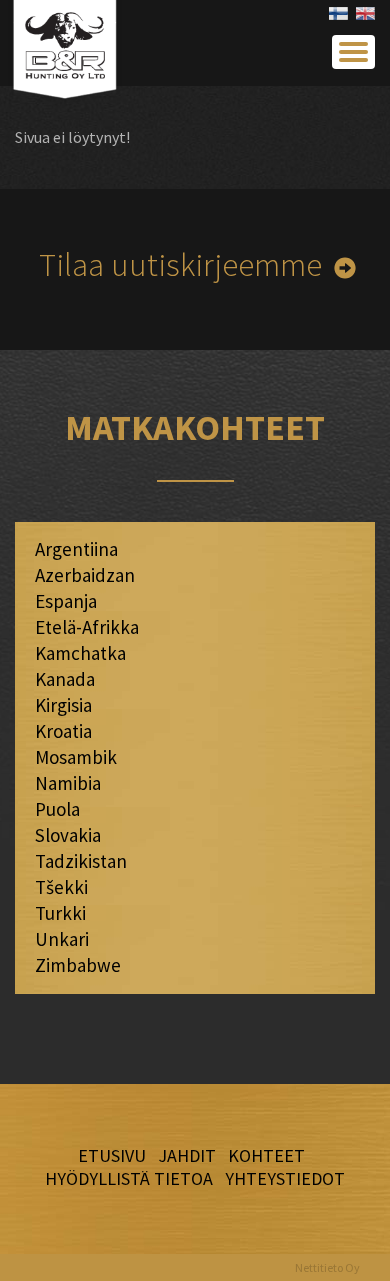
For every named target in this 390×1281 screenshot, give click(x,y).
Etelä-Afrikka (87, 627)
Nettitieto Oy (327, 1267)
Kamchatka (80, 653)
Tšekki (61, 887)
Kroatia (63, 731)
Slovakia (68, 835)
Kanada (65, 679)
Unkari (62, 939)
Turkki (60, 913)
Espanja (66, 601)
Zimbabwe (78, 965)
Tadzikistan (81, 861)
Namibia (68, 783)
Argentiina (76, 549)
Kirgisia (63, 705)
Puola (57, 809)
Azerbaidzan (85, 575)
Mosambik (76, 757)
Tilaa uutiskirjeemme (180, 264)
